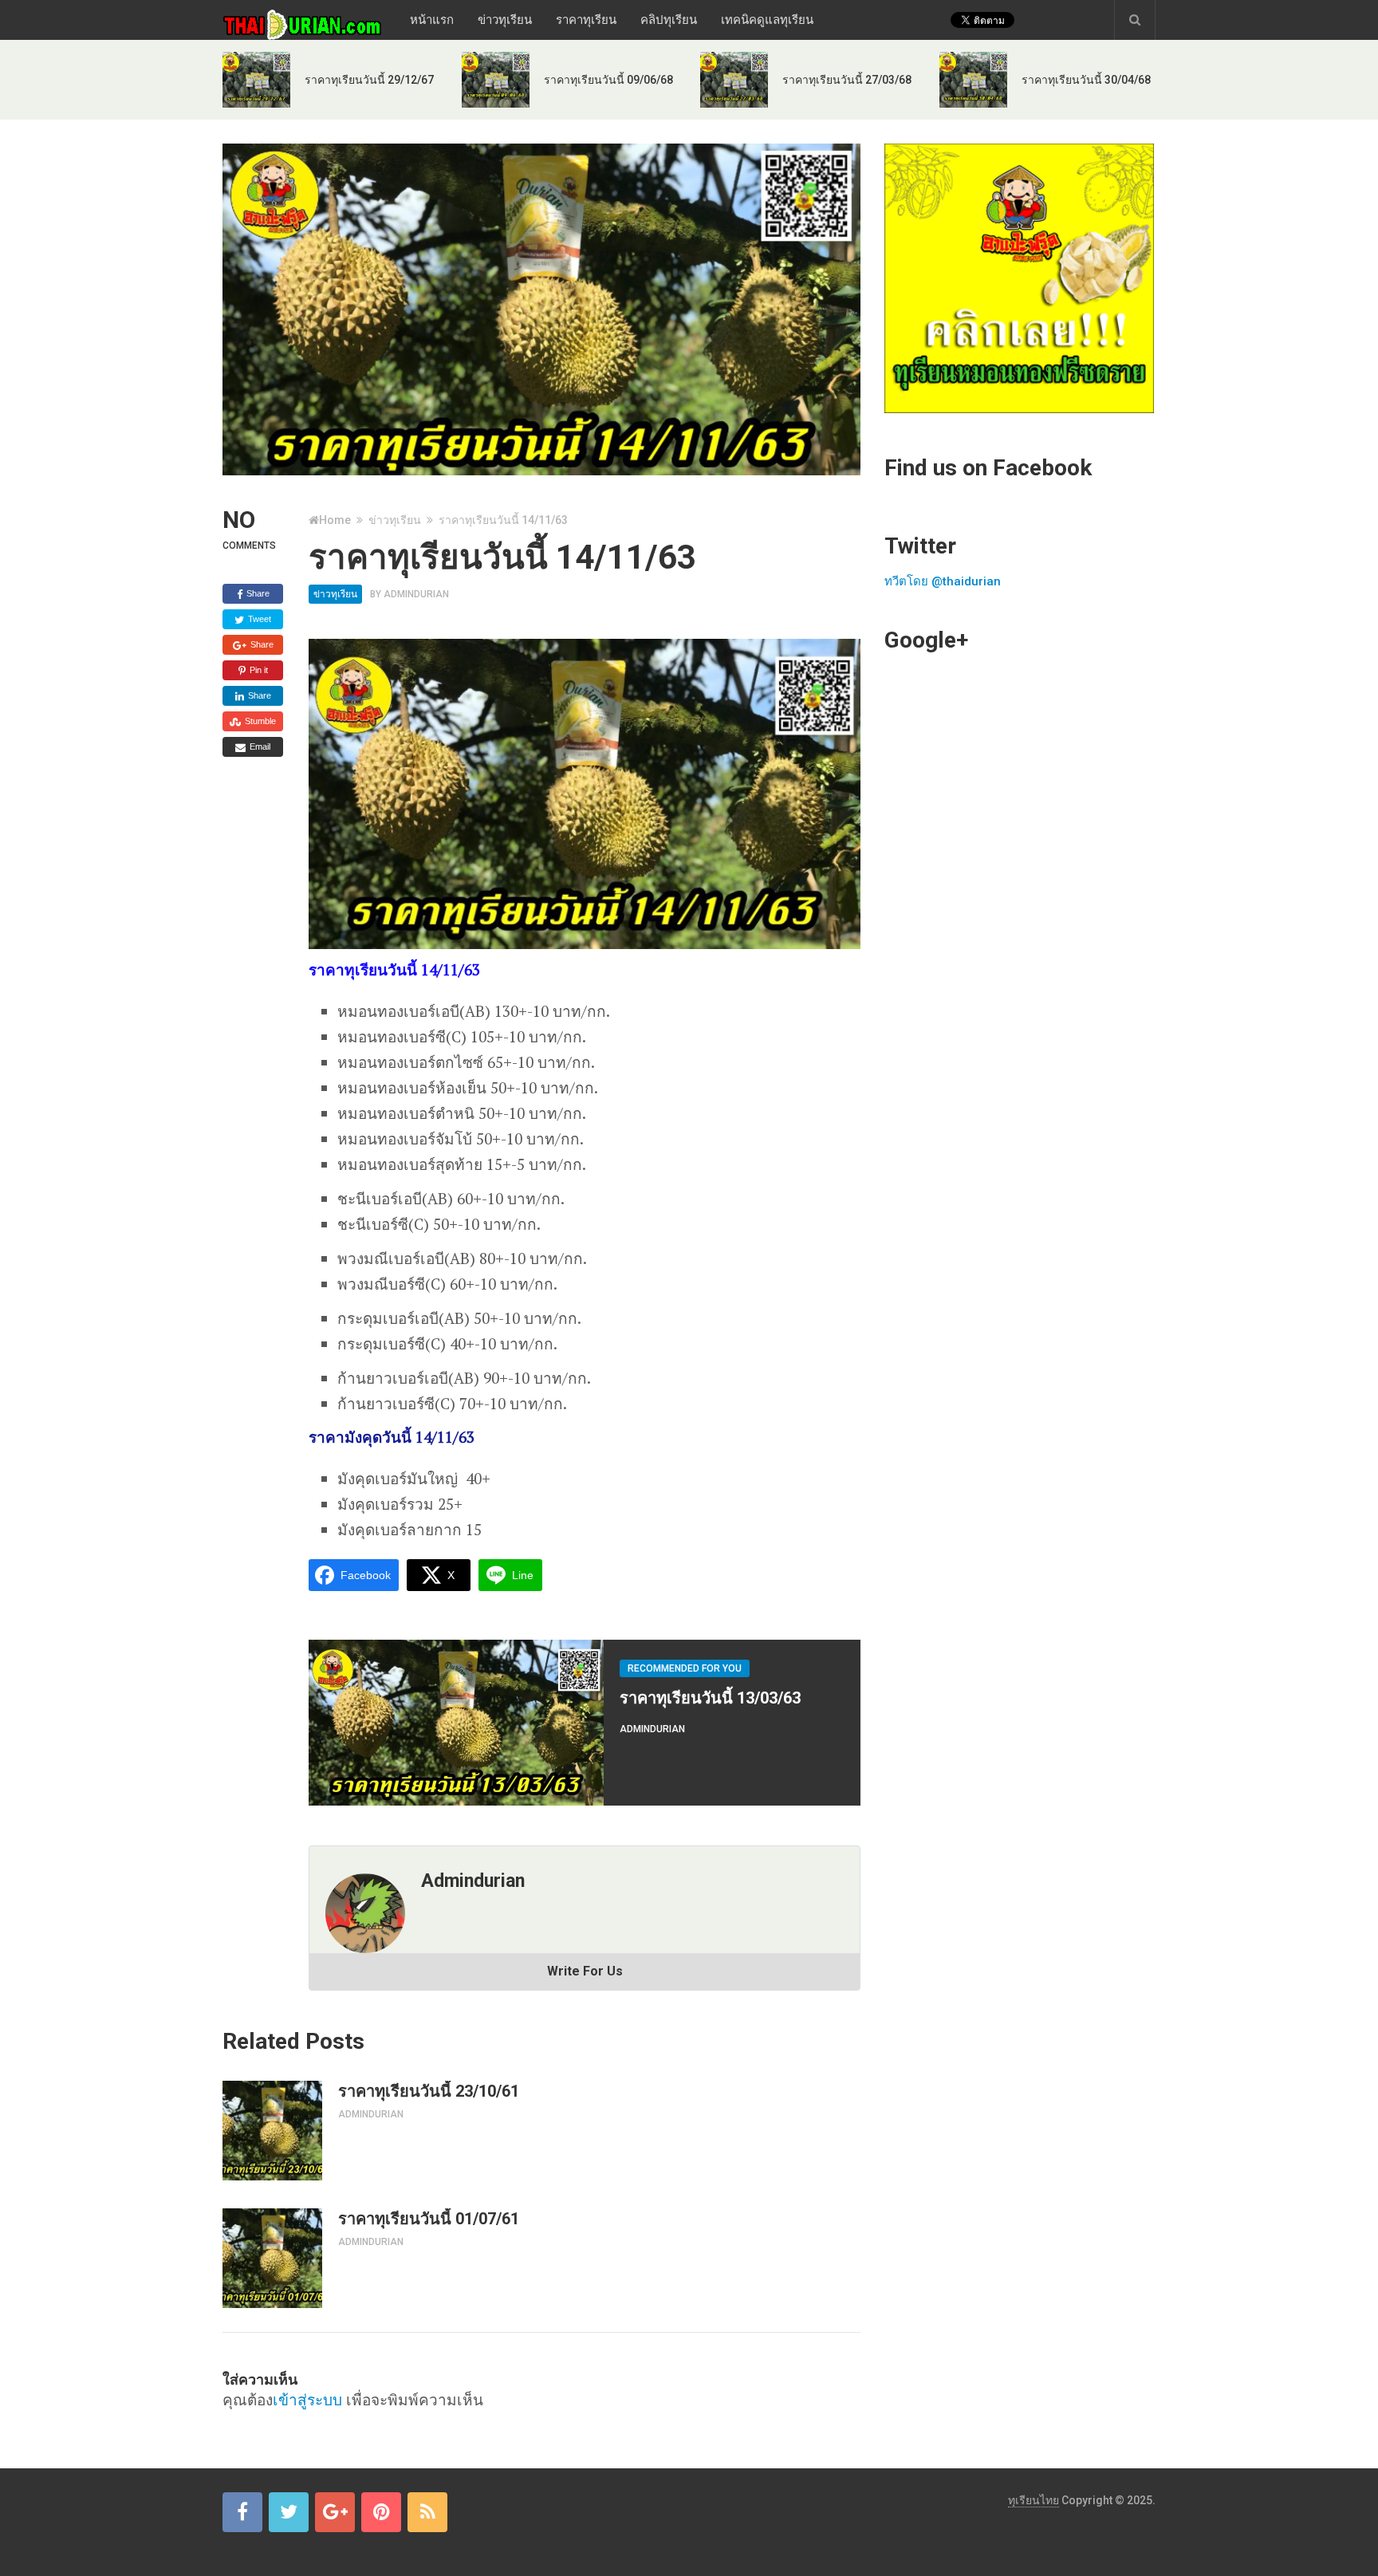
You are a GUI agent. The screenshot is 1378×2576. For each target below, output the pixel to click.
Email (259, 746)
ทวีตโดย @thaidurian (943, 581)
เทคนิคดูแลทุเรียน (767, 20)
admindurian (416, 594)
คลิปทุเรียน (669, 20)
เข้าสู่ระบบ (307, 2399)
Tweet (258, 619)
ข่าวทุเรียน (505, 20)
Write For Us (585, 1971)
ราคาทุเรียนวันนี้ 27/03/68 (847, 80)
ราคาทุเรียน (586, 20)
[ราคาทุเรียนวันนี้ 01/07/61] (272, 2258)
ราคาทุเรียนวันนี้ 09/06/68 (608, 80)
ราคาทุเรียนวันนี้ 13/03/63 (710, 1698)
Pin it (258, 670)
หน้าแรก (432, 20)
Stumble (259, 721)
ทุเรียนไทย (1033, 2500)
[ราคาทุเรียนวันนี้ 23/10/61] (272, 2131)
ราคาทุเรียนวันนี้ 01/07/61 (429, 2219)
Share (257, 593)
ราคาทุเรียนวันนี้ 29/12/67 (369, 80)
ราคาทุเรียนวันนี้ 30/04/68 (1086, 80)
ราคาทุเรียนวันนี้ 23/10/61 (429, 2091)
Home (335, 520)
